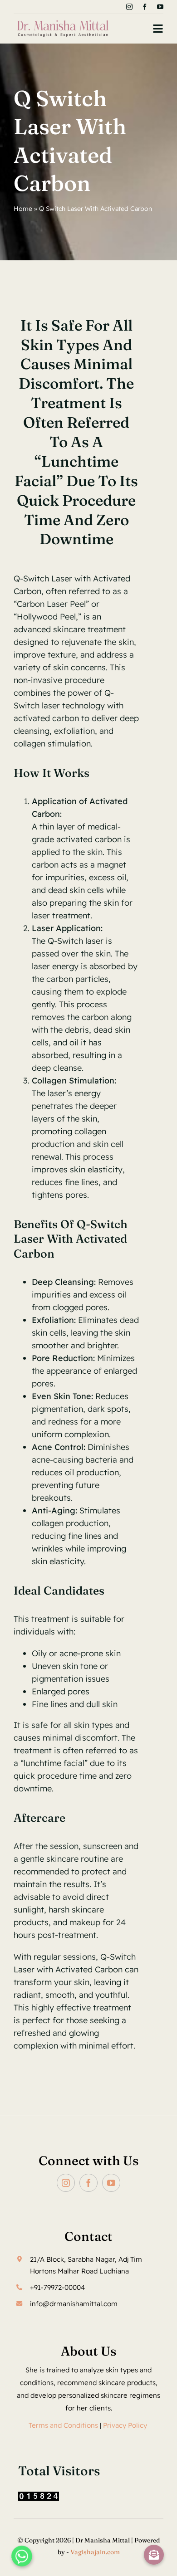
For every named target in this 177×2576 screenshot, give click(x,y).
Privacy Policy (126, 2425)
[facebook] (145, 7)
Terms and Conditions (63, 2425)
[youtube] (160, 7)
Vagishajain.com (95, 2552)
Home (23, 209)
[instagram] (129, 7)
